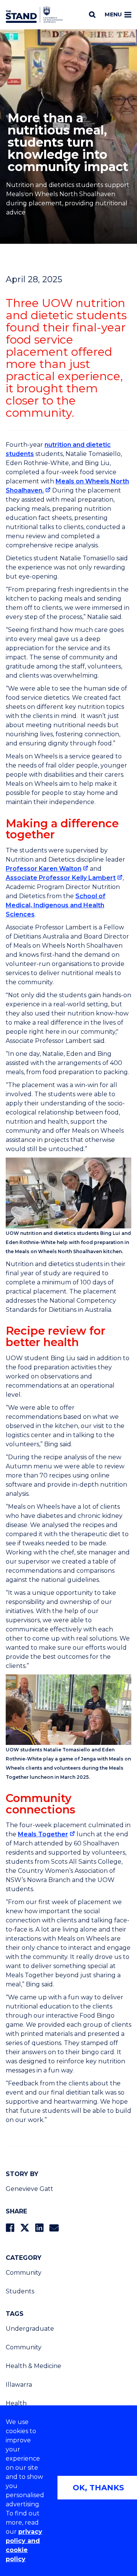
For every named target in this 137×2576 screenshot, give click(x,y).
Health (16, 2403)
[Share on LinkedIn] (39, 2228)
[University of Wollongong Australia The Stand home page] (34, 15)
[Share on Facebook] (10, 2228)
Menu (113, 14)
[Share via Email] (54, 2228)
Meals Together (43, 1834)
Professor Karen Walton (44, 869)
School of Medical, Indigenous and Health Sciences (56, 905)
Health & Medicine (33, 2366)
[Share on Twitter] (25, 2228)
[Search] (92, 14)
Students (20, 2291)
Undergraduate (30, 2329)
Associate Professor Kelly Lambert (61, 878)
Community (24, 2273)
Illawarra (19, 2385)
